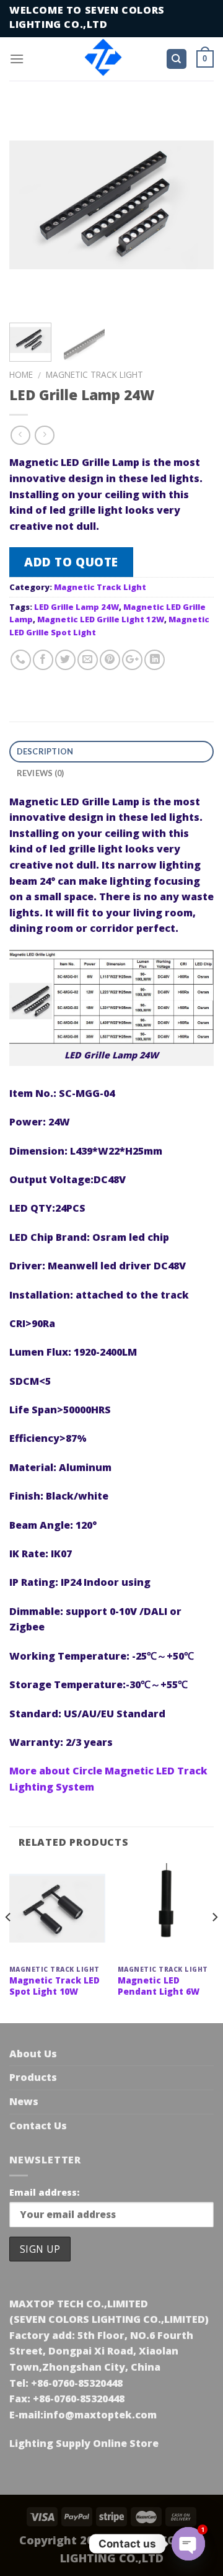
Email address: (44, 2192)
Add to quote (71, 562)
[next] (194, 208)
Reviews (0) (41, 773)
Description (45, 751)
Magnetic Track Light (94, 374)
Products (33, 2077)
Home (21, 374)
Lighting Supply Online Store (84, 2443)
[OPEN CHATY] (188, 2544)
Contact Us (38, 2126)
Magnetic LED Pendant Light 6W (159, 1986)
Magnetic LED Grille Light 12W (101, 619)
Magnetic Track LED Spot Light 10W (55, 1986)
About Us (33, 2054)
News (24, 2101)
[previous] (29, 208)
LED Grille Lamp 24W (77, 607)
